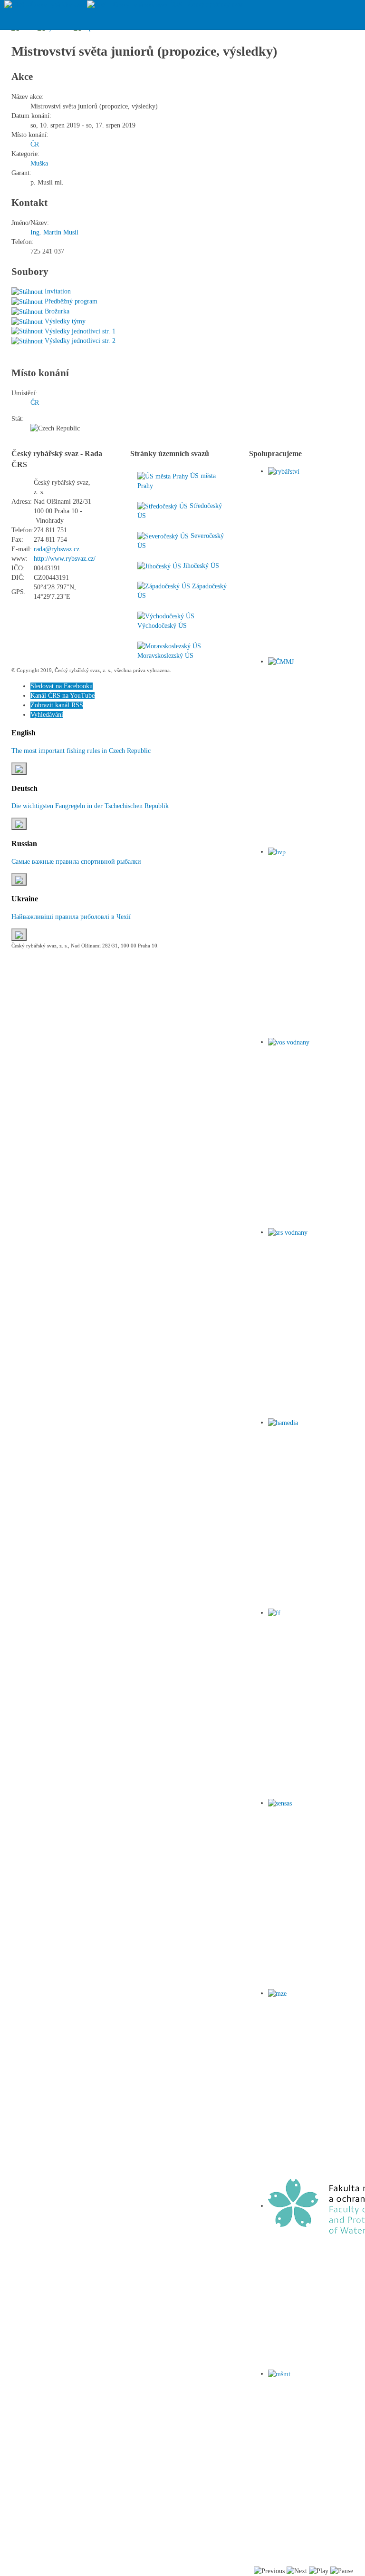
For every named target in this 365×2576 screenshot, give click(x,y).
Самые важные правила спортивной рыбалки (76, 862)
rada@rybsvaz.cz (57, 549)
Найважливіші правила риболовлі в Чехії (71, 917)
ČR (35, 144)
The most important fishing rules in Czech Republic (81, 751)
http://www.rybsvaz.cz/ (65, 559)
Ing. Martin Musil (54, 232)
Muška (39, 163)
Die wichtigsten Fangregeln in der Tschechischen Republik (90, 806)
